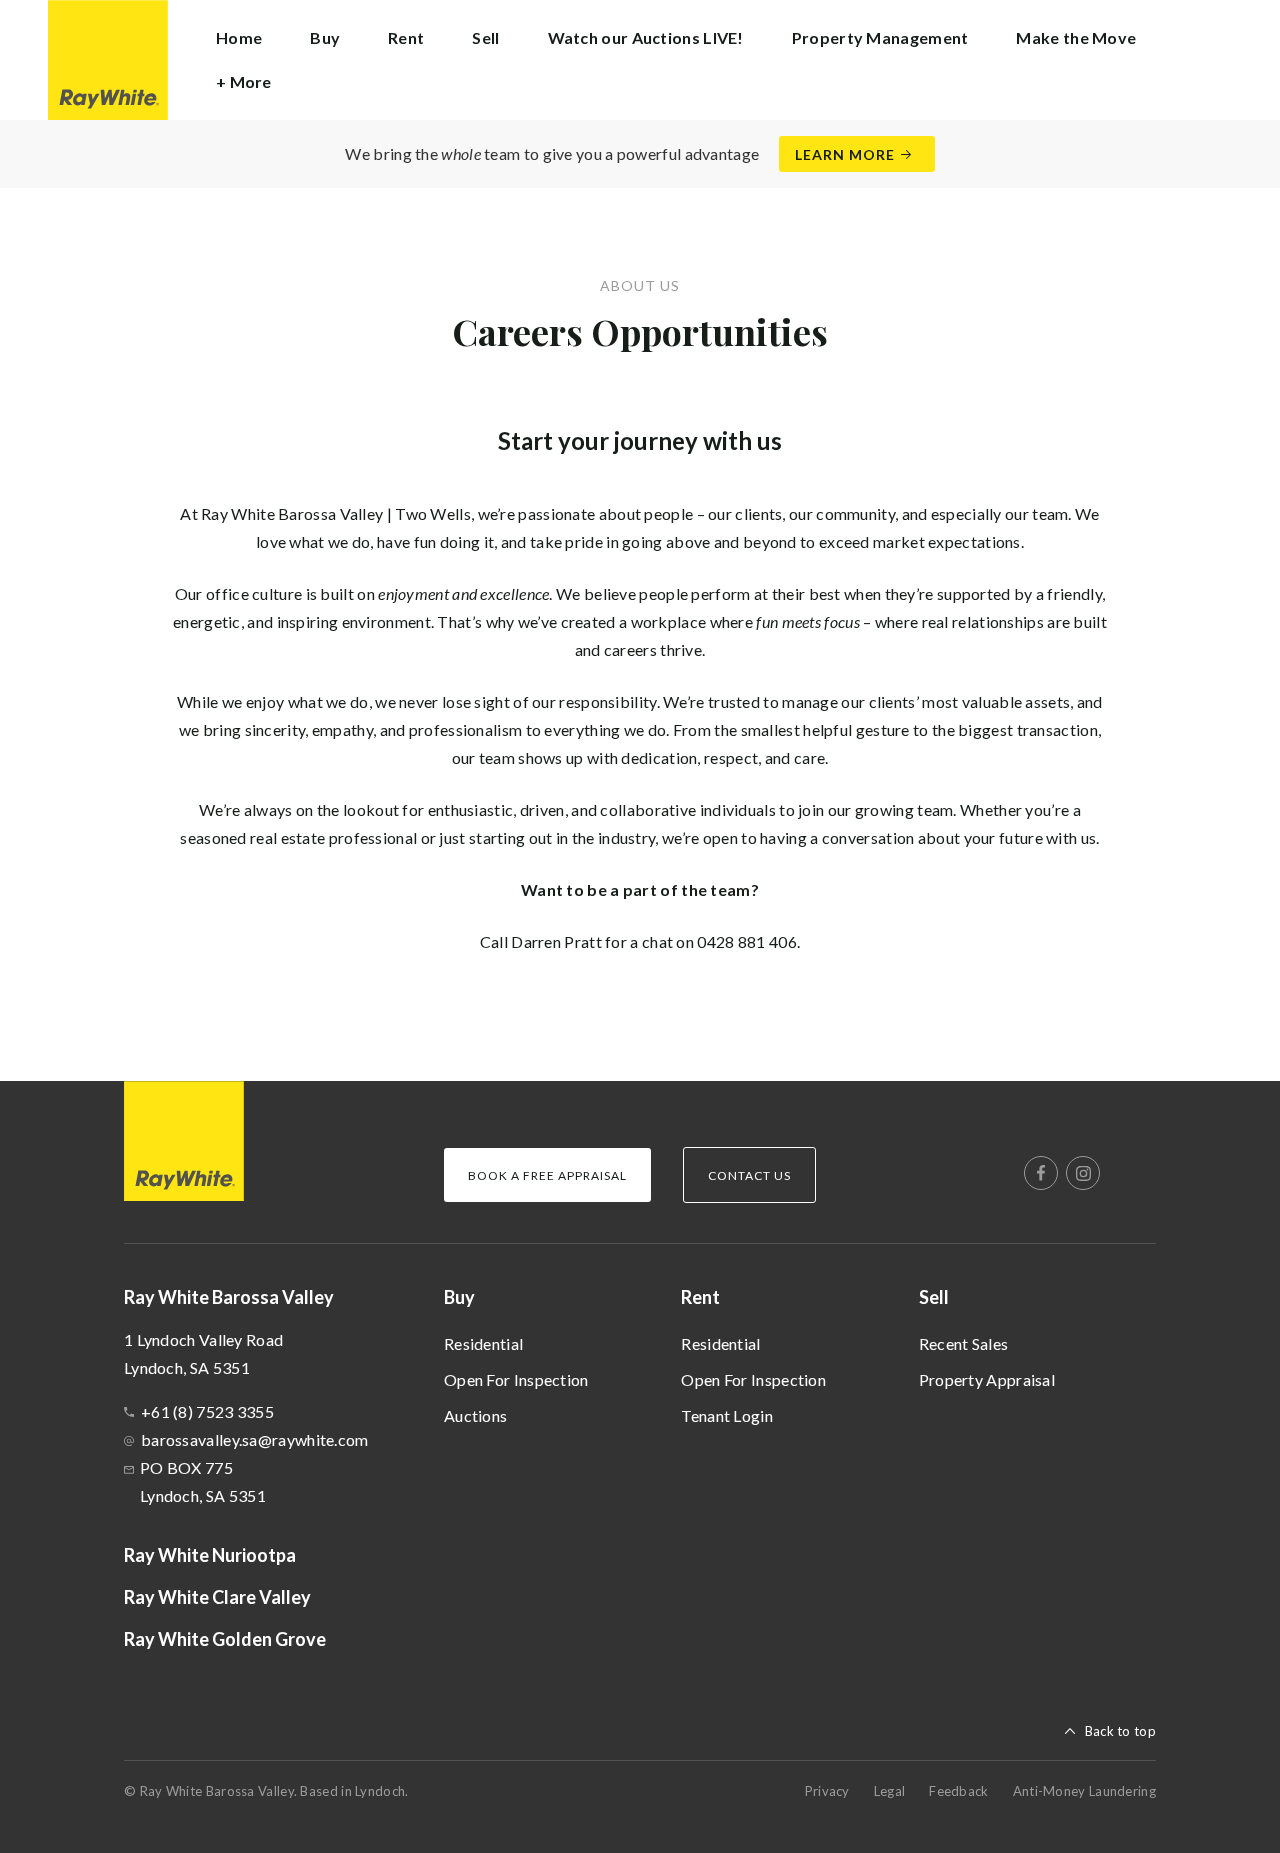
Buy (459, 1297)
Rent (700, 1297)
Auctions (475, 1415)
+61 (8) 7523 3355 (207, 1411)
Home (239, 37)
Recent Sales (964, 1343)
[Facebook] (1041, 1173)
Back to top (1120, 1731)
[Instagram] (1083, 1173)
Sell (934, 1297)
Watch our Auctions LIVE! (646, 37)
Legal (890, 1791)
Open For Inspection (516, 1379)
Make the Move (1076, 37)
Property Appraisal (987, 1379)
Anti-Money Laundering (1084, 1791)
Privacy (827, 1791)
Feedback (958, 1791)
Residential (483, 1343)
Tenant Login (727, 1415)
